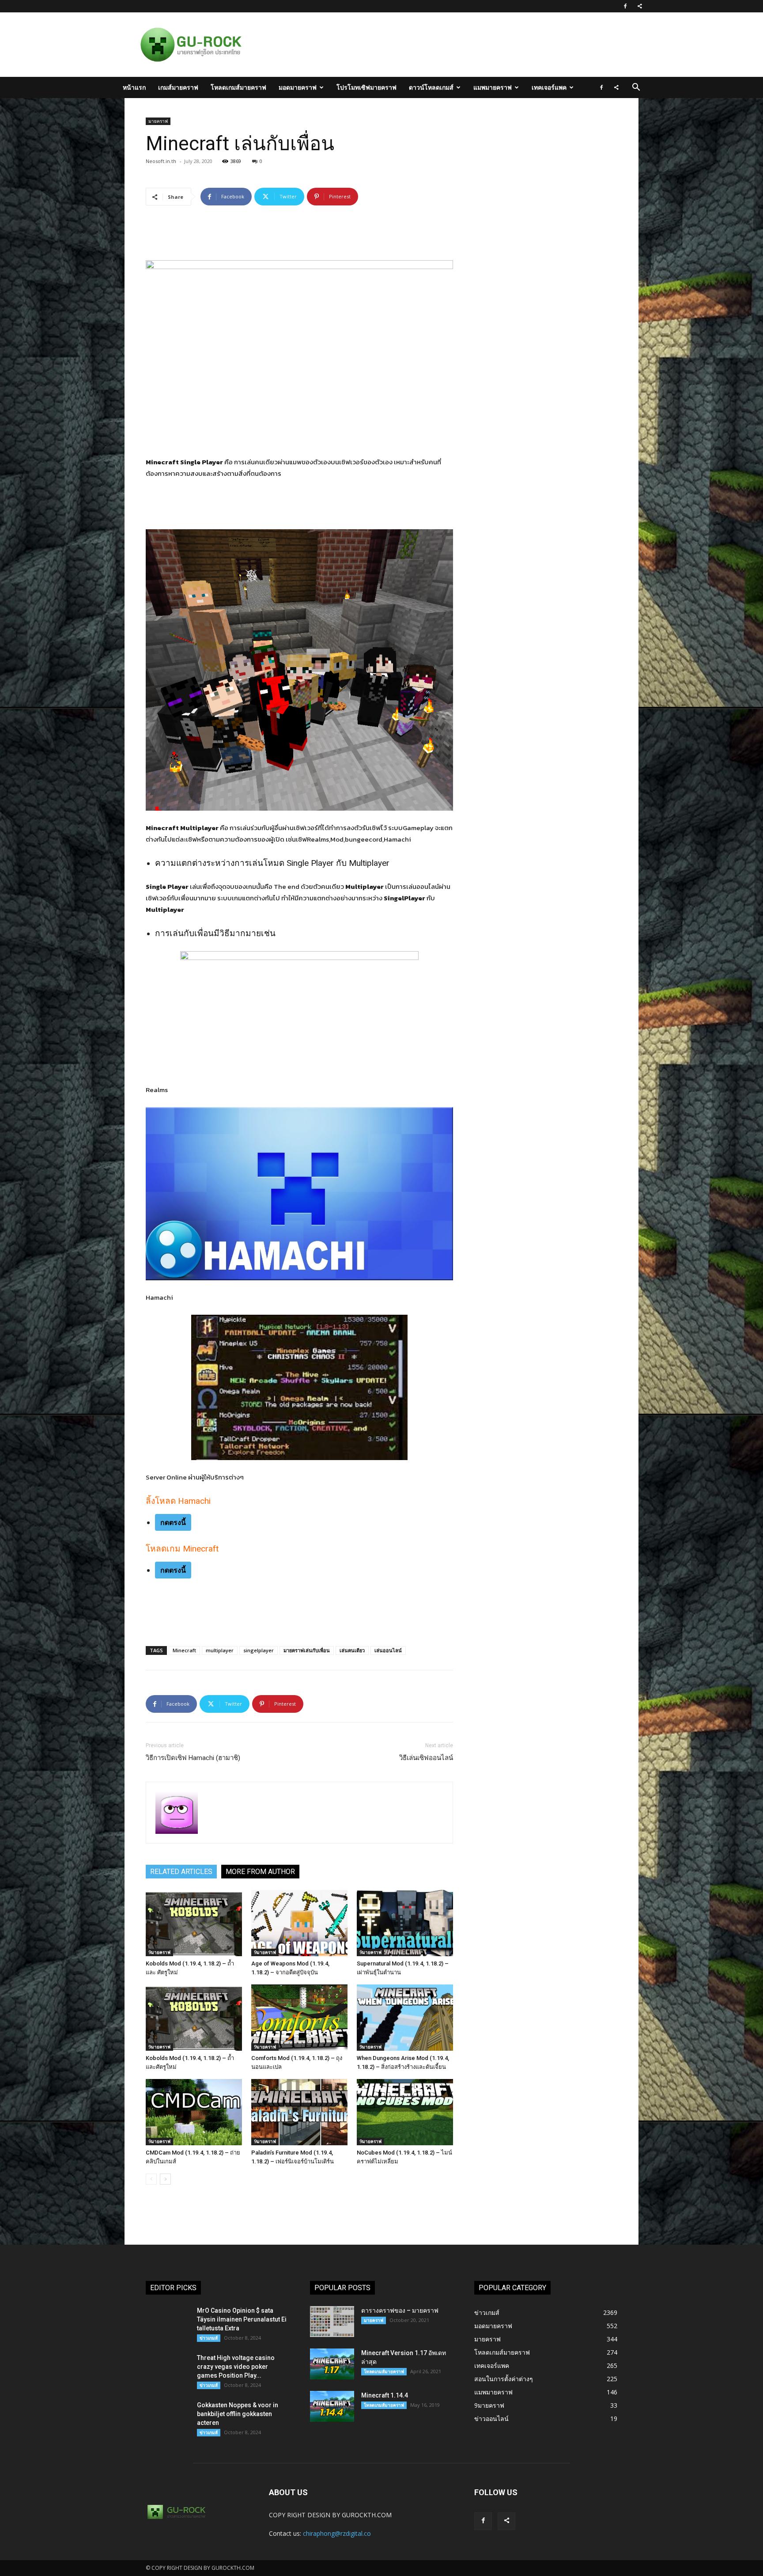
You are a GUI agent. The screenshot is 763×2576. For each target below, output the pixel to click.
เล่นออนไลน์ (388, 1650)
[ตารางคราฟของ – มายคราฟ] (332, 2322)
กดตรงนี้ (173, 1522)
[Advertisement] (427, 45)
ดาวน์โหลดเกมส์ (431, 87)
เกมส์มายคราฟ (178, 87)
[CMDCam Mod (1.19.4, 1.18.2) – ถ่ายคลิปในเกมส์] (194, 2112)
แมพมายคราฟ (493, 87)
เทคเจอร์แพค (549, 87)
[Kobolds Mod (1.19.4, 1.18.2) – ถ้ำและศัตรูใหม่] (194, 2018)
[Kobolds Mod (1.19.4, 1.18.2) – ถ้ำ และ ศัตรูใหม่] (194, 1923)
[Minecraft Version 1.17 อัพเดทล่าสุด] (332, 2364)
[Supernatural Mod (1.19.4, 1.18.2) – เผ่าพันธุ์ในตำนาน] (405, 1923)
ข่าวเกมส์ (209, 2338)
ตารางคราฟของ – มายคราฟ (400, 2310)
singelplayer (259, 1650)
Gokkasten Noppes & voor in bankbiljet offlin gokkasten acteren (238, 2414)
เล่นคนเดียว (352, 1650)
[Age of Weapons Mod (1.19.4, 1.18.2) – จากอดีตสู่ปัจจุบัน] (299, 1923)
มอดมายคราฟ (298, 87)
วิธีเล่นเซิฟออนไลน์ (426, 1758)
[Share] (640, 6)
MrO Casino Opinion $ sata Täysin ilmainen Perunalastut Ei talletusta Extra (242, 2319)
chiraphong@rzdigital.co (337, 2533)
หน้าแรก (134, 87)
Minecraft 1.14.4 (385, 2395)
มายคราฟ (158, 121)
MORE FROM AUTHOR (260, 1872)
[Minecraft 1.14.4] (332, 2406)
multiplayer (220, 1650)
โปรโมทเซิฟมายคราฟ (366, 87)
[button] (636, 88)
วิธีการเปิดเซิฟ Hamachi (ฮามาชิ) (193, 1758)
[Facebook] (625, 6)
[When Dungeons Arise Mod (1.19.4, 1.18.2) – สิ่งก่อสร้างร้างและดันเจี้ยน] (405, 2018)
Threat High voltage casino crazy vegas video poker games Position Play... (236, 2367)
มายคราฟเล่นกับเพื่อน (307, 1650)
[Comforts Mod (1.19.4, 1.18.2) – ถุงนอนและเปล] (299, 2018)
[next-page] (165, 2179)
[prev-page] (151, 2179)
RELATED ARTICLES (181, 1872)
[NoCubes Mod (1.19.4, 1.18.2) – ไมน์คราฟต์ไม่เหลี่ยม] (405, 2112)
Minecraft (184, 1650)
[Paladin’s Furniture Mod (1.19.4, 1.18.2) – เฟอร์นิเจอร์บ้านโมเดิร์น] (299, 2112)
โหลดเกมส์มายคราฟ (238, 87)
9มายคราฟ (159, 1952)
